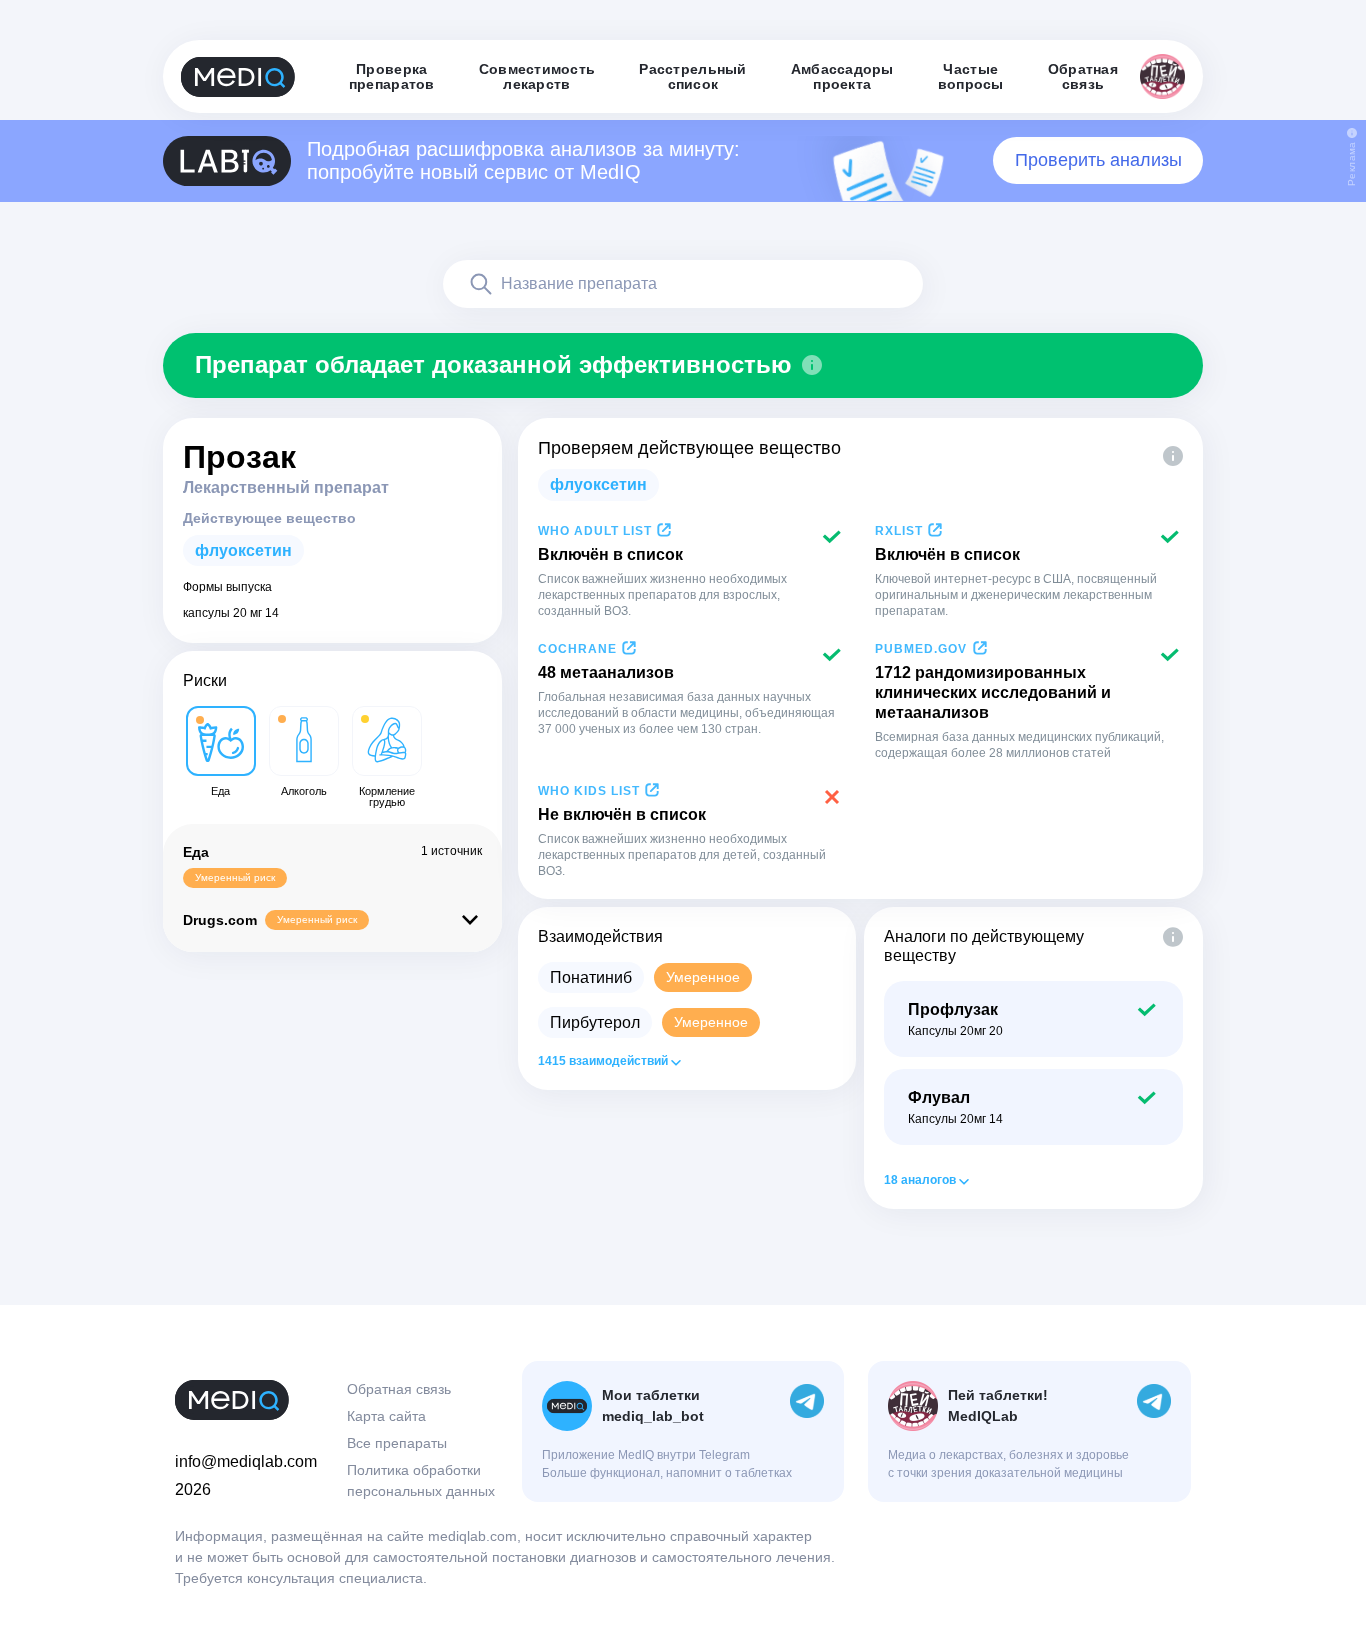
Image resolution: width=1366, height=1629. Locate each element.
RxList (899, 531)
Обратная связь (399, 1389)
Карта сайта (386, 1416)
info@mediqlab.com (246, 1461)
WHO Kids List (589, 791)
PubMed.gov (921, 649)
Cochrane (577, 649)
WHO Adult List (595, 531)
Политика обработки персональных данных (421, 1480)
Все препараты (397, 1443)
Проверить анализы (1098, 160)
